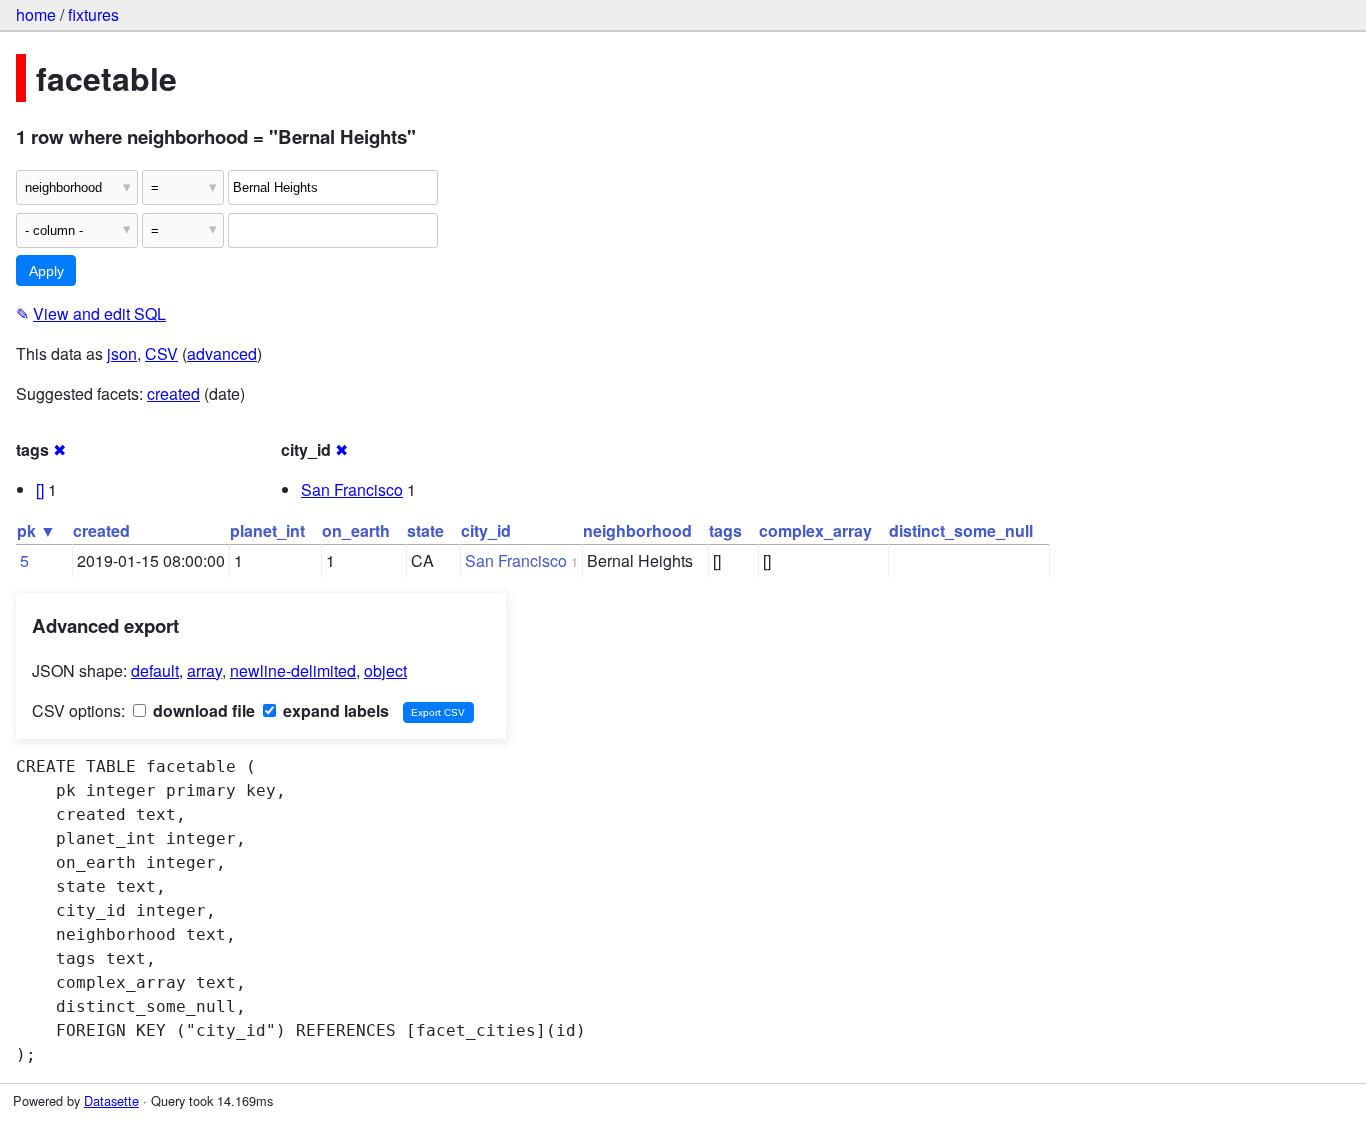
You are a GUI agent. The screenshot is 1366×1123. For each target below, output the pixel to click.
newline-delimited (293, 670)
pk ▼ (36, 530)
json (122, 353)
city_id (486, 530)
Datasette (111, 1100)
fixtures (93, 14)
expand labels (334, 710)
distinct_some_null (961, 530)
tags (725, 530)
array (204, 670)
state (425, 530)
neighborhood (637, 530)
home (36, 14)
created (173, 393)
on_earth (356, 530)
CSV (161, 353)
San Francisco (352, 489)
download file (202, 710)
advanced (222, 353)
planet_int (267, 530)
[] (40, 489)
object (385, 670)
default (155, 670)
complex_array (815, 530)
